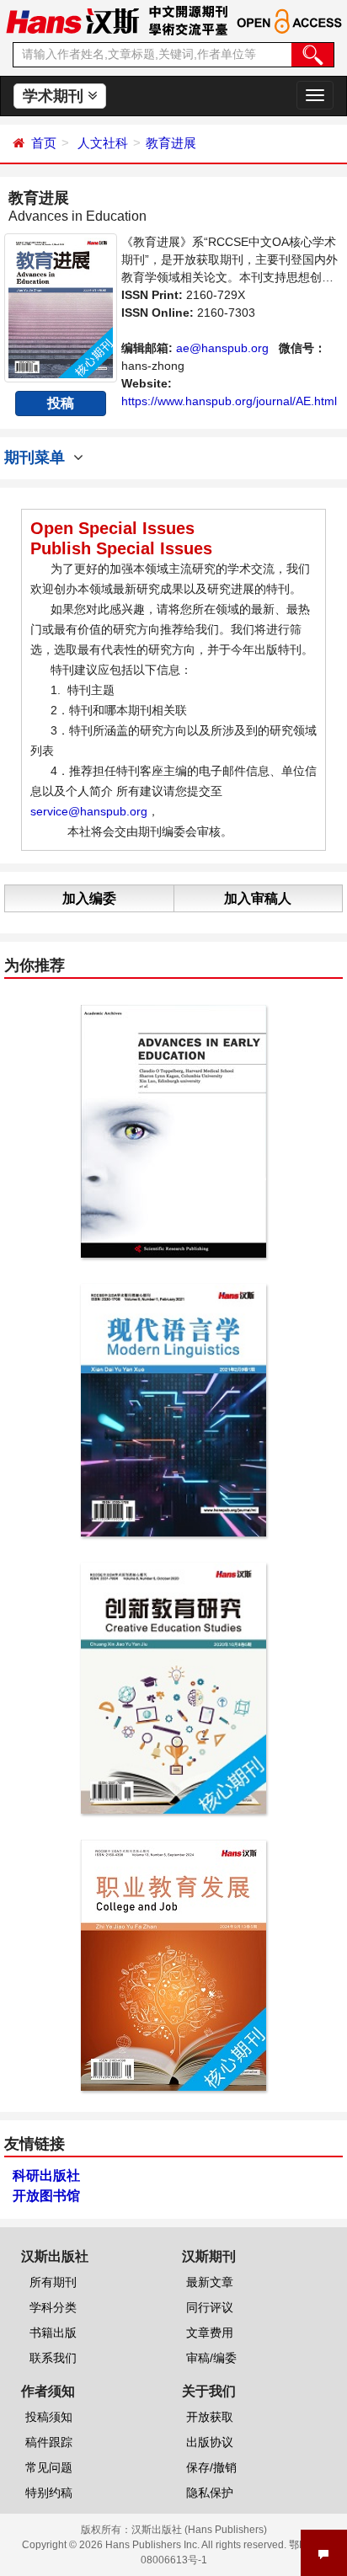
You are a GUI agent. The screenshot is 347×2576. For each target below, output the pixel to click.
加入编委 (89, 898)
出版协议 (210, 2442)
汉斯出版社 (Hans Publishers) (199, 2530)
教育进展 (171, 143)
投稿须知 (49, 2417)
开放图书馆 (46, 2196)
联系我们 (53, 2358)
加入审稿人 (258, 898)
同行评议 (210, 2307)
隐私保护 (210, 2493)
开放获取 (210, 2417)
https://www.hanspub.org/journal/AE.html (229, 401)
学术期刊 (55, 96)
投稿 (61, 403)
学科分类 (53, 2307)
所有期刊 (53, 2282)
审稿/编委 (211, 2358)
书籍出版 (53, 2333)
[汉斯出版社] (72, 20)
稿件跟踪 (49, 2442)
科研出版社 (46, 2175)
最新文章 (210, 2282)
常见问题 (49, 2467)
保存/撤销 (211, 2467)
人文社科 (103, 143)
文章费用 (210, 2333)
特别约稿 (49, 2493)
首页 (44, 143)
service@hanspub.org (89, 811)
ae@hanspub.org (222, 348)
